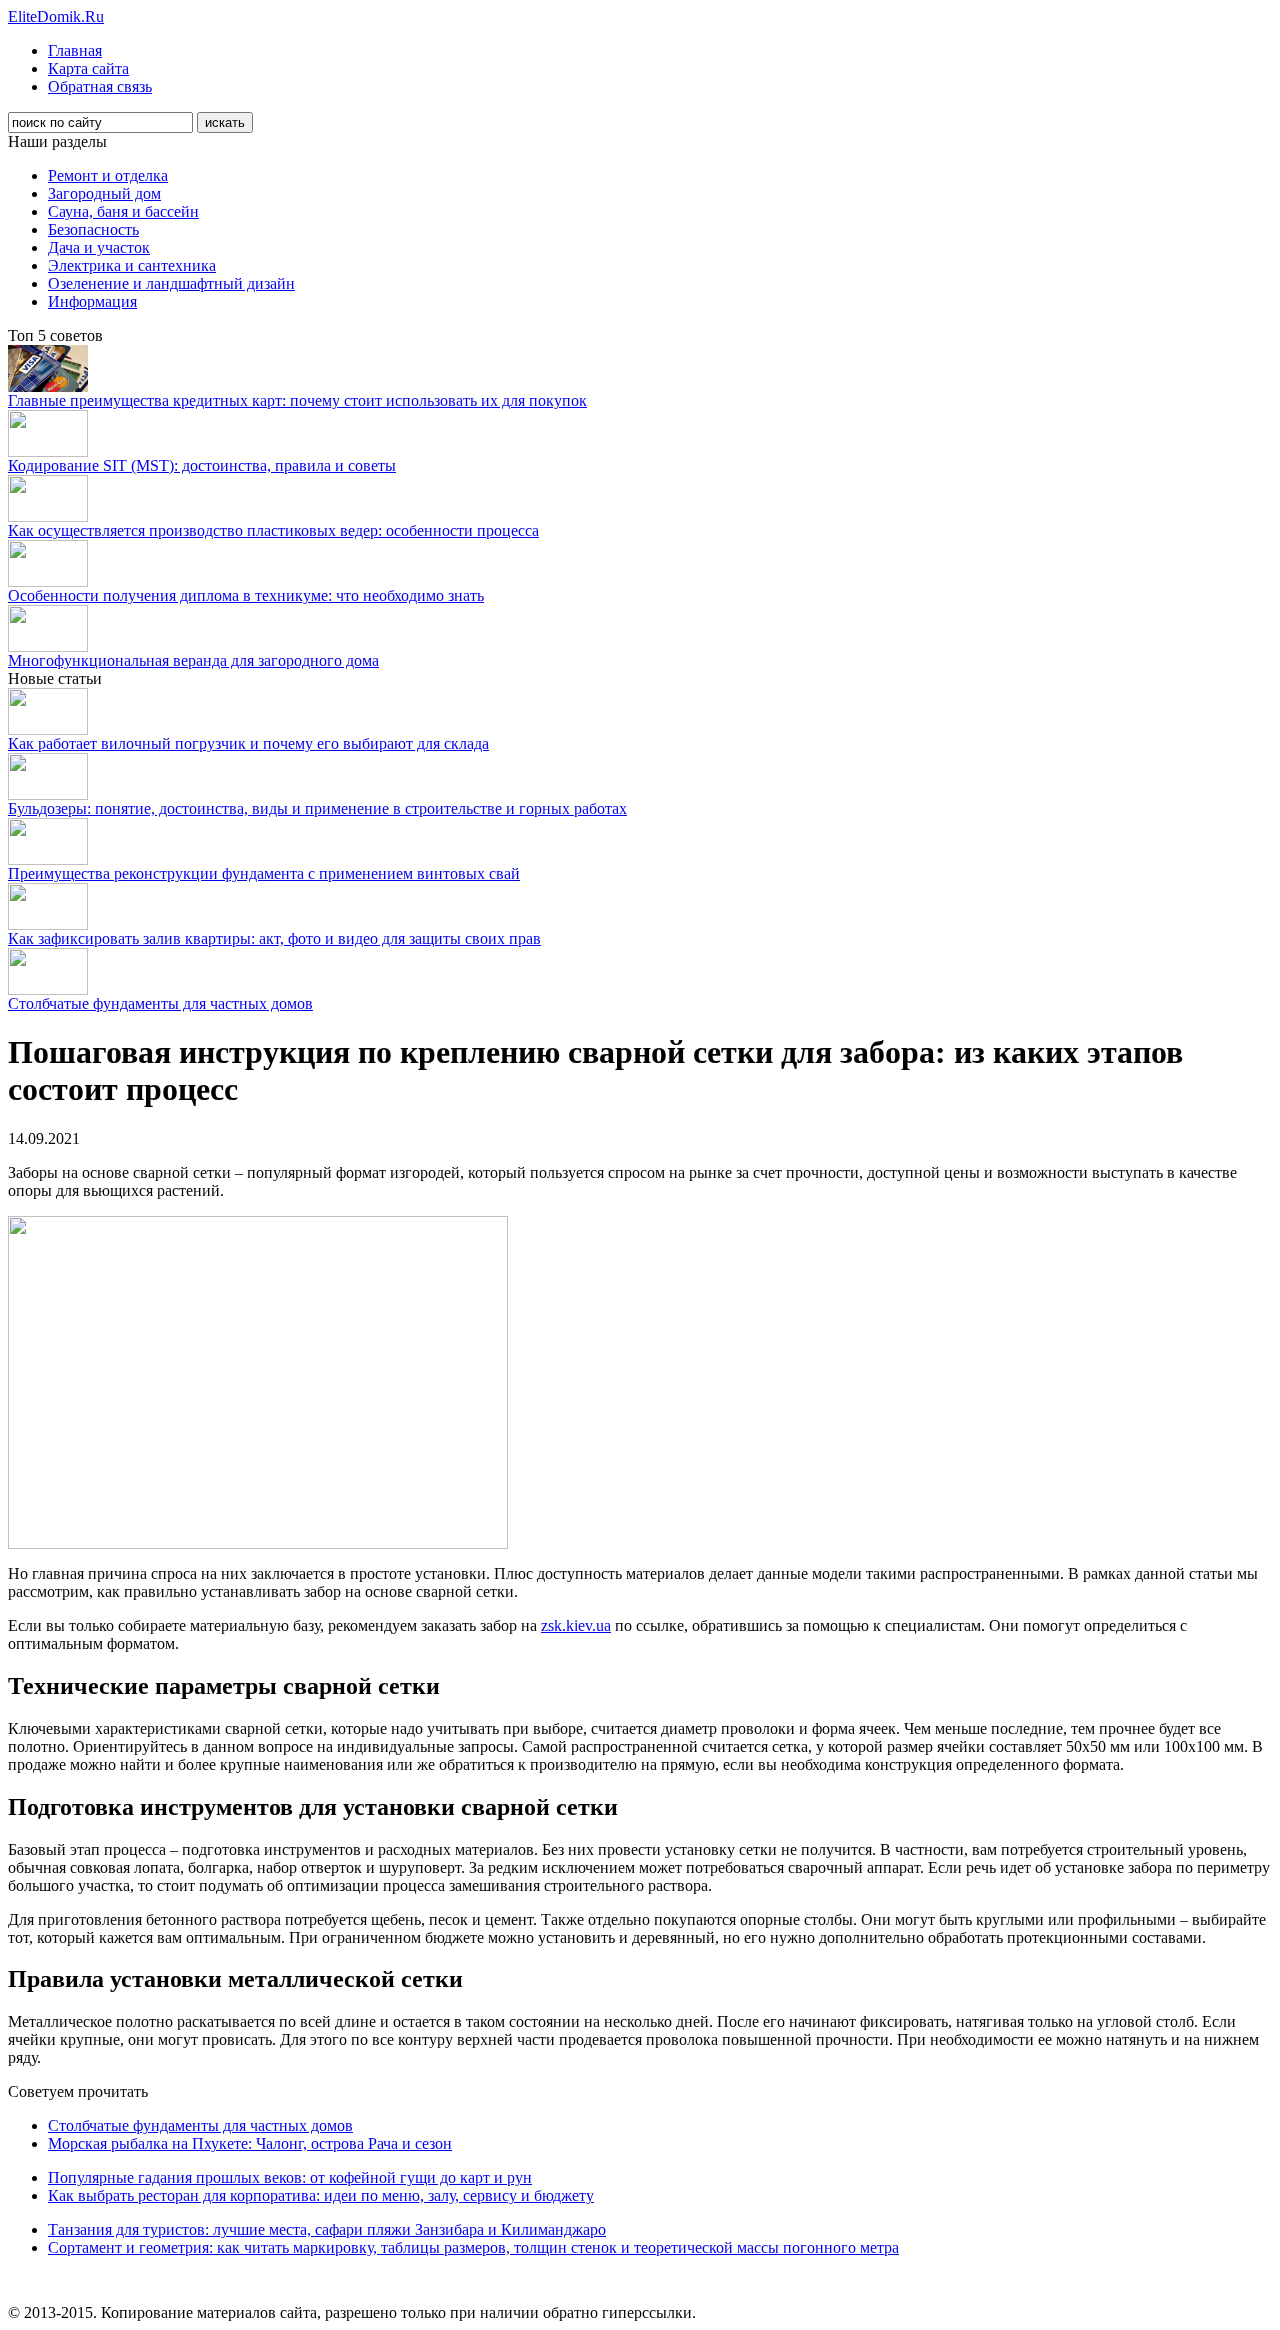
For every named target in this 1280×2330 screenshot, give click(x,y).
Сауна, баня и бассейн (123, 211)
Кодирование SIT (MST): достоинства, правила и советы (202, 465)
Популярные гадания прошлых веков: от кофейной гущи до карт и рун (290, 2177)
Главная (75, 50)
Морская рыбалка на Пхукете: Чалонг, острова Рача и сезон (250, 2143)
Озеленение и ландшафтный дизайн (171, 283)
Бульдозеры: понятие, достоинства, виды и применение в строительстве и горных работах (317, 808)
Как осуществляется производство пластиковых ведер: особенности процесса (273, 530)
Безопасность (93, 229)
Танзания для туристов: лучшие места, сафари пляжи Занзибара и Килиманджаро (327, 2229)
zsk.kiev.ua (576, 1625)
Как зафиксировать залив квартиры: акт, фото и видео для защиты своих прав (274, 938)
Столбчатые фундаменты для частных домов (160, 1003)
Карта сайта (88, 68)
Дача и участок (99, 247)
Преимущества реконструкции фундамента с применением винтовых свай (264, 873)
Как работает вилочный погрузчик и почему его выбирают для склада (248, 743)
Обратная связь (100, 86)
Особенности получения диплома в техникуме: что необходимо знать (246, 595)
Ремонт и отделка (108, 175)
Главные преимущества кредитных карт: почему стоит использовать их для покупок (297, 400)
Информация (92, 301)
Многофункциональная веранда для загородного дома (193, 660)
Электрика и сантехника (132, 265)
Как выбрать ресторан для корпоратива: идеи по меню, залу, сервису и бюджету (321, 2195)
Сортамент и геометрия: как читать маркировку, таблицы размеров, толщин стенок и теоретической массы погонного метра (473, 2247)
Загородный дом (104, 193)
